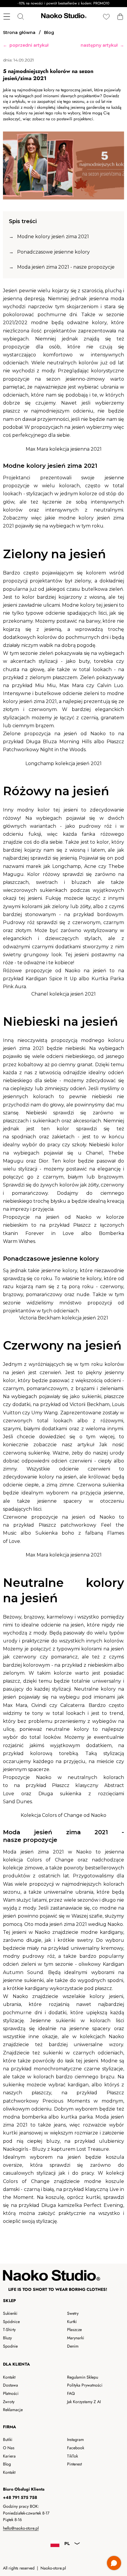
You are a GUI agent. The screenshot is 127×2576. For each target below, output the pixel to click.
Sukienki (10, 2313)
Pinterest (74, 2464)
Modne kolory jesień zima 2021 (53, 237)
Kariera (9, 2456)
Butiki (8, 2439)
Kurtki (72, 2322)
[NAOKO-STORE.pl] (63, 17)
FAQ (71, 2393)
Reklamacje (13, 2410)
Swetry (73, 2313)
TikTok (73, 2456)
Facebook (76, 2448)
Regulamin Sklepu (83, 2377)
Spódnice (11, 2322)
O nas (9, 2448)
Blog (7, 2464)
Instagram (75, 2439)
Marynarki (76, 2338)
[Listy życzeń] (106, 17)
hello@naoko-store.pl (21, 2528)
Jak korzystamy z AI (84, 2402)
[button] (120, 17)
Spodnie (10, 2346)
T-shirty (9, 2330)
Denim (73, 2346)
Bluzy (7, 2338)
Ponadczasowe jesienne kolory (53, 252)
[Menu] (7, 17)
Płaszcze (74, 2330)
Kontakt (9, 2377)
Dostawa (10, 2385)
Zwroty (9, 2402)
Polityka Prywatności (85, 2385)
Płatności (11, 2393)
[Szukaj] (21, 17)
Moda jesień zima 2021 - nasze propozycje (66, 267)
